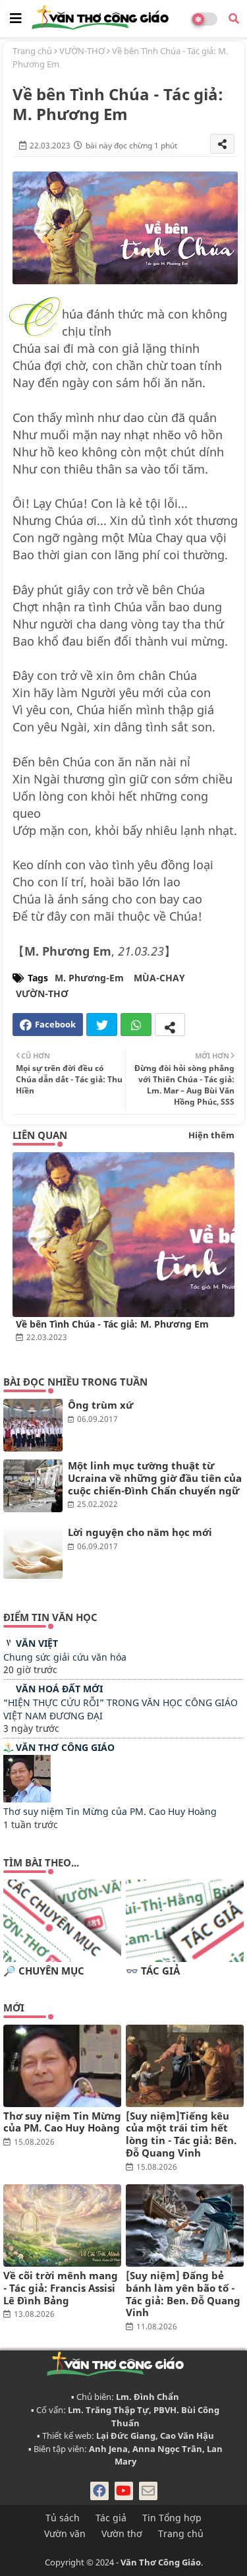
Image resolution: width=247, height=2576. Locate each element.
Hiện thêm (211, 1135)
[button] (234, 18)
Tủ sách (63, 2518)
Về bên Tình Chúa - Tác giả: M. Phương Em (112, 1324)
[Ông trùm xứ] (33, 1425)
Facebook (55, 1024)
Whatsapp (136, 1025)
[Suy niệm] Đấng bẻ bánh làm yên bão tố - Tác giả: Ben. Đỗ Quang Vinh (183, 2294)
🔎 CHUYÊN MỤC (44, 1971)
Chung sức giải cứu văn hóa (65, 1657)
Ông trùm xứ (100, 1405)
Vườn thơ (122, 2533)
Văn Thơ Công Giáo (65, 1747)
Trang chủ (32, 51)
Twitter (102, 1025)
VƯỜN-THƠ (82, 51)
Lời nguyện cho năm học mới (140, 1532)
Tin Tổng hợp (172, 2518)
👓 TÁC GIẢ (153, 1971)
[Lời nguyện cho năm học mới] (33, 1552)
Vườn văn (65, 2533)
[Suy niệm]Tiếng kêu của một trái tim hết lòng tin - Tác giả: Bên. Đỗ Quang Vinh (181, 2134)
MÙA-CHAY (159, 978)
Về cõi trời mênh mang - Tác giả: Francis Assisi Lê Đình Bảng (61, 2288)
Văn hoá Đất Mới (59, 1689)
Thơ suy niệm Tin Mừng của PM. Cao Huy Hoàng (110, 1811)
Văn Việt (37, 1643)
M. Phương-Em (89, 978)
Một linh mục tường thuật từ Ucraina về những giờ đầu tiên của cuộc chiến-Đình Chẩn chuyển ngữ (155, 1478)
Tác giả (111, 2518)
